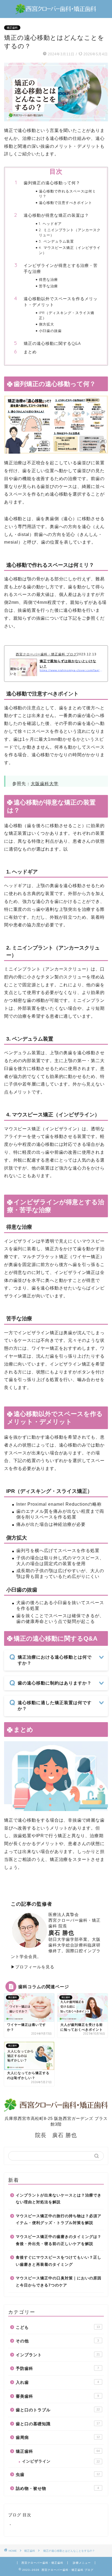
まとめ (30, 352)
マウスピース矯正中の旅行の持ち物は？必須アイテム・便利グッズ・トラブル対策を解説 (59, 2220)
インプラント (58, 2355)
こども (58, 2327)
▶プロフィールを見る (33, 1967)
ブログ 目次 (20, 2515)
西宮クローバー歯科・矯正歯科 (42, 2563)
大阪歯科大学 (45, 784)
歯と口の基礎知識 (58, 2424)
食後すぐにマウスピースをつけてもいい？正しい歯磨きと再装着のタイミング (59, 2261)
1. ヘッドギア (50, 224)
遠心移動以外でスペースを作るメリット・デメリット (61, 302)
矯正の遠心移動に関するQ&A (52, 343)
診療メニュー (82, 2563)
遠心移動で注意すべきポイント (66, 203)
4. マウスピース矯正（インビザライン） (70, 250)
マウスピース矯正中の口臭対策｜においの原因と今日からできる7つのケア (59, 2282)
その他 (57, 2341)
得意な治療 (48, 279)
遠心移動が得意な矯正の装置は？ (56, 215)
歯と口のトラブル (58, 2410)
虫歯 (58, 2474)
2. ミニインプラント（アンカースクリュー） (70, 232)
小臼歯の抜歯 (50, 331)
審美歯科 (57, 2396)
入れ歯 (57, 2382)
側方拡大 (46, 324)
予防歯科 (57, 2368)
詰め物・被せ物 (57, 2488)
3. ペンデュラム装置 (56, 241)
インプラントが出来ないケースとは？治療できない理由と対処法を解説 (59, 2199)
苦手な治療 (48, 286)
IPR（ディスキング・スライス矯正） (67, 315)
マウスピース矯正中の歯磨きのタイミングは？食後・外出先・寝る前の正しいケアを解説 (59, 2240)
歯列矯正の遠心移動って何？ (52, 183)
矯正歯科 (12, 28)
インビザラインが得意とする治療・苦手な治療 (61, 268)
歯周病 (58, 2437)
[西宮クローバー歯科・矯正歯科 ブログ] (56, 11)
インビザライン (61, 2461)
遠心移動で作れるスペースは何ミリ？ (67, 194)
